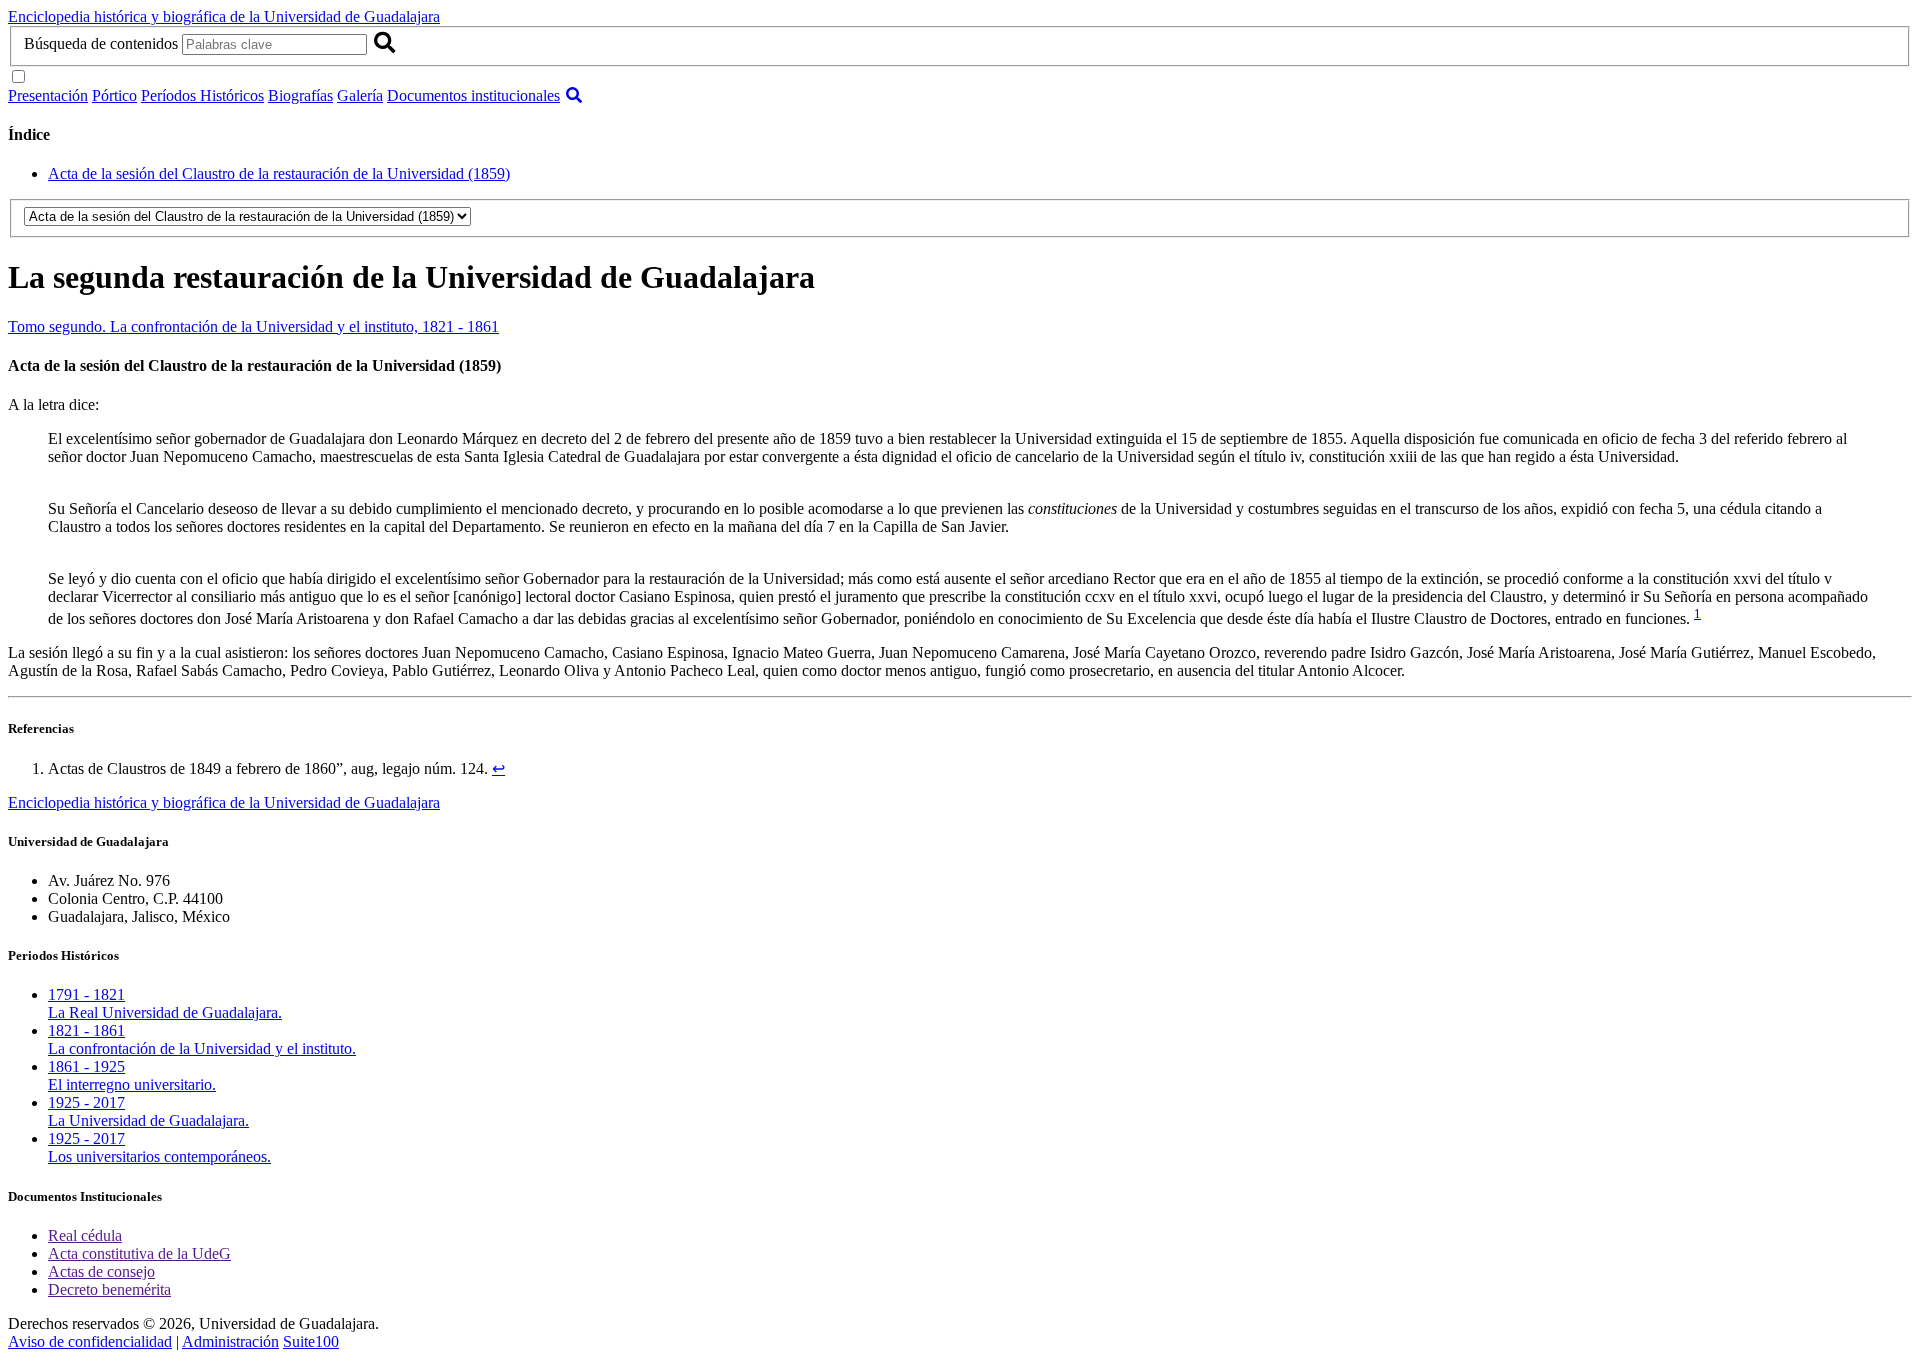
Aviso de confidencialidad (90, 1341)
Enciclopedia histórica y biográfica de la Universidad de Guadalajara (224, 16)
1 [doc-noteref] (1697, 613)
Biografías (300, 95)
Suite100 (311, 1341)
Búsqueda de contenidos (101, 43)
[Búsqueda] (574, 95)
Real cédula (85, 1235)
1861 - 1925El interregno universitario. (132, 1075)
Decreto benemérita (109, 1289)
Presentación (48, 95)
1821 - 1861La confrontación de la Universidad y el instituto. (202, 1039)
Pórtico (114, 95)
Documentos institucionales (473, 95)
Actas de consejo (101, 1271)
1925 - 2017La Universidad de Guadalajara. (148, 1111)
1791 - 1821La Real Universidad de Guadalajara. (165, 1003)
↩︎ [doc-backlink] (498, 768)
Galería (360, 95)
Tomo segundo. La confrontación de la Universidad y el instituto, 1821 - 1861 (253, 326)
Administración (230, 1341)
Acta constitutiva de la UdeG (139, 1253)
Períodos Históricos (202, 95)
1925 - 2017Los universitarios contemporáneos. (159, 1147)
